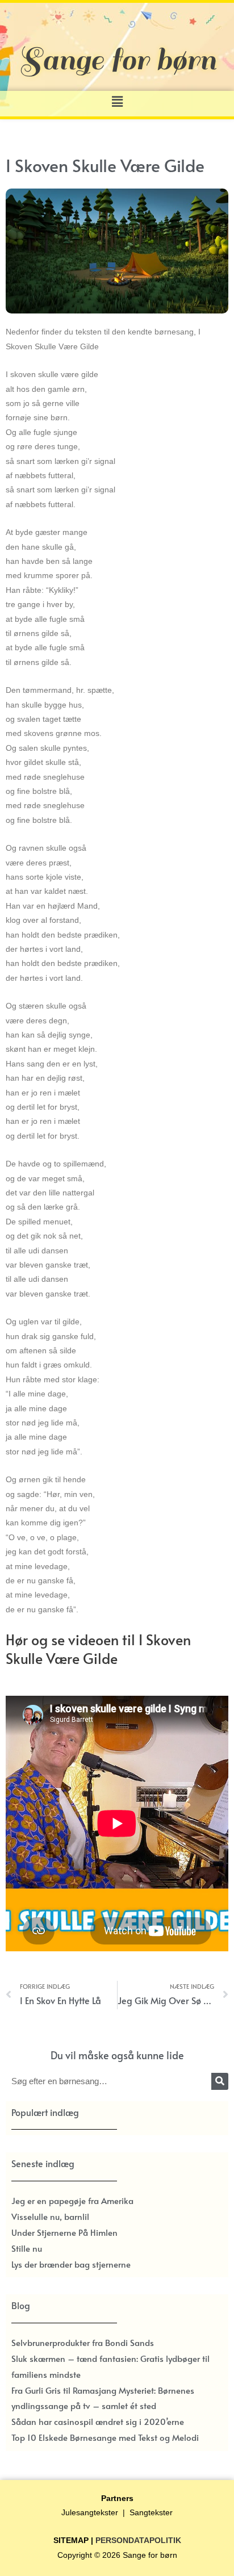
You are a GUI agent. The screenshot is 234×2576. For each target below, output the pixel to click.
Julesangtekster (90, 2513)
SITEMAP (71, 2541)
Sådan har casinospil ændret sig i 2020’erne (98, 2421)
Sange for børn (150, 2555)
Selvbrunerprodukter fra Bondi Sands (83, 2342)
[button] (117, 101)
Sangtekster (151, 2513)
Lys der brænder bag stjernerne (71, 2264)
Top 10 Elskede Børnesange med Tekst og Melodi (105, 2437)
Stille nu (27, 2248)
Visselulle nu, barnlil (50, 2216)
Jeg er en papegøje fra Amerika (72, 2200)
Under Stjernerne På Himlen (64, 2232)
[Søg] (220, 2081)
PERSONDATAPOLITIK (138, 2541)
